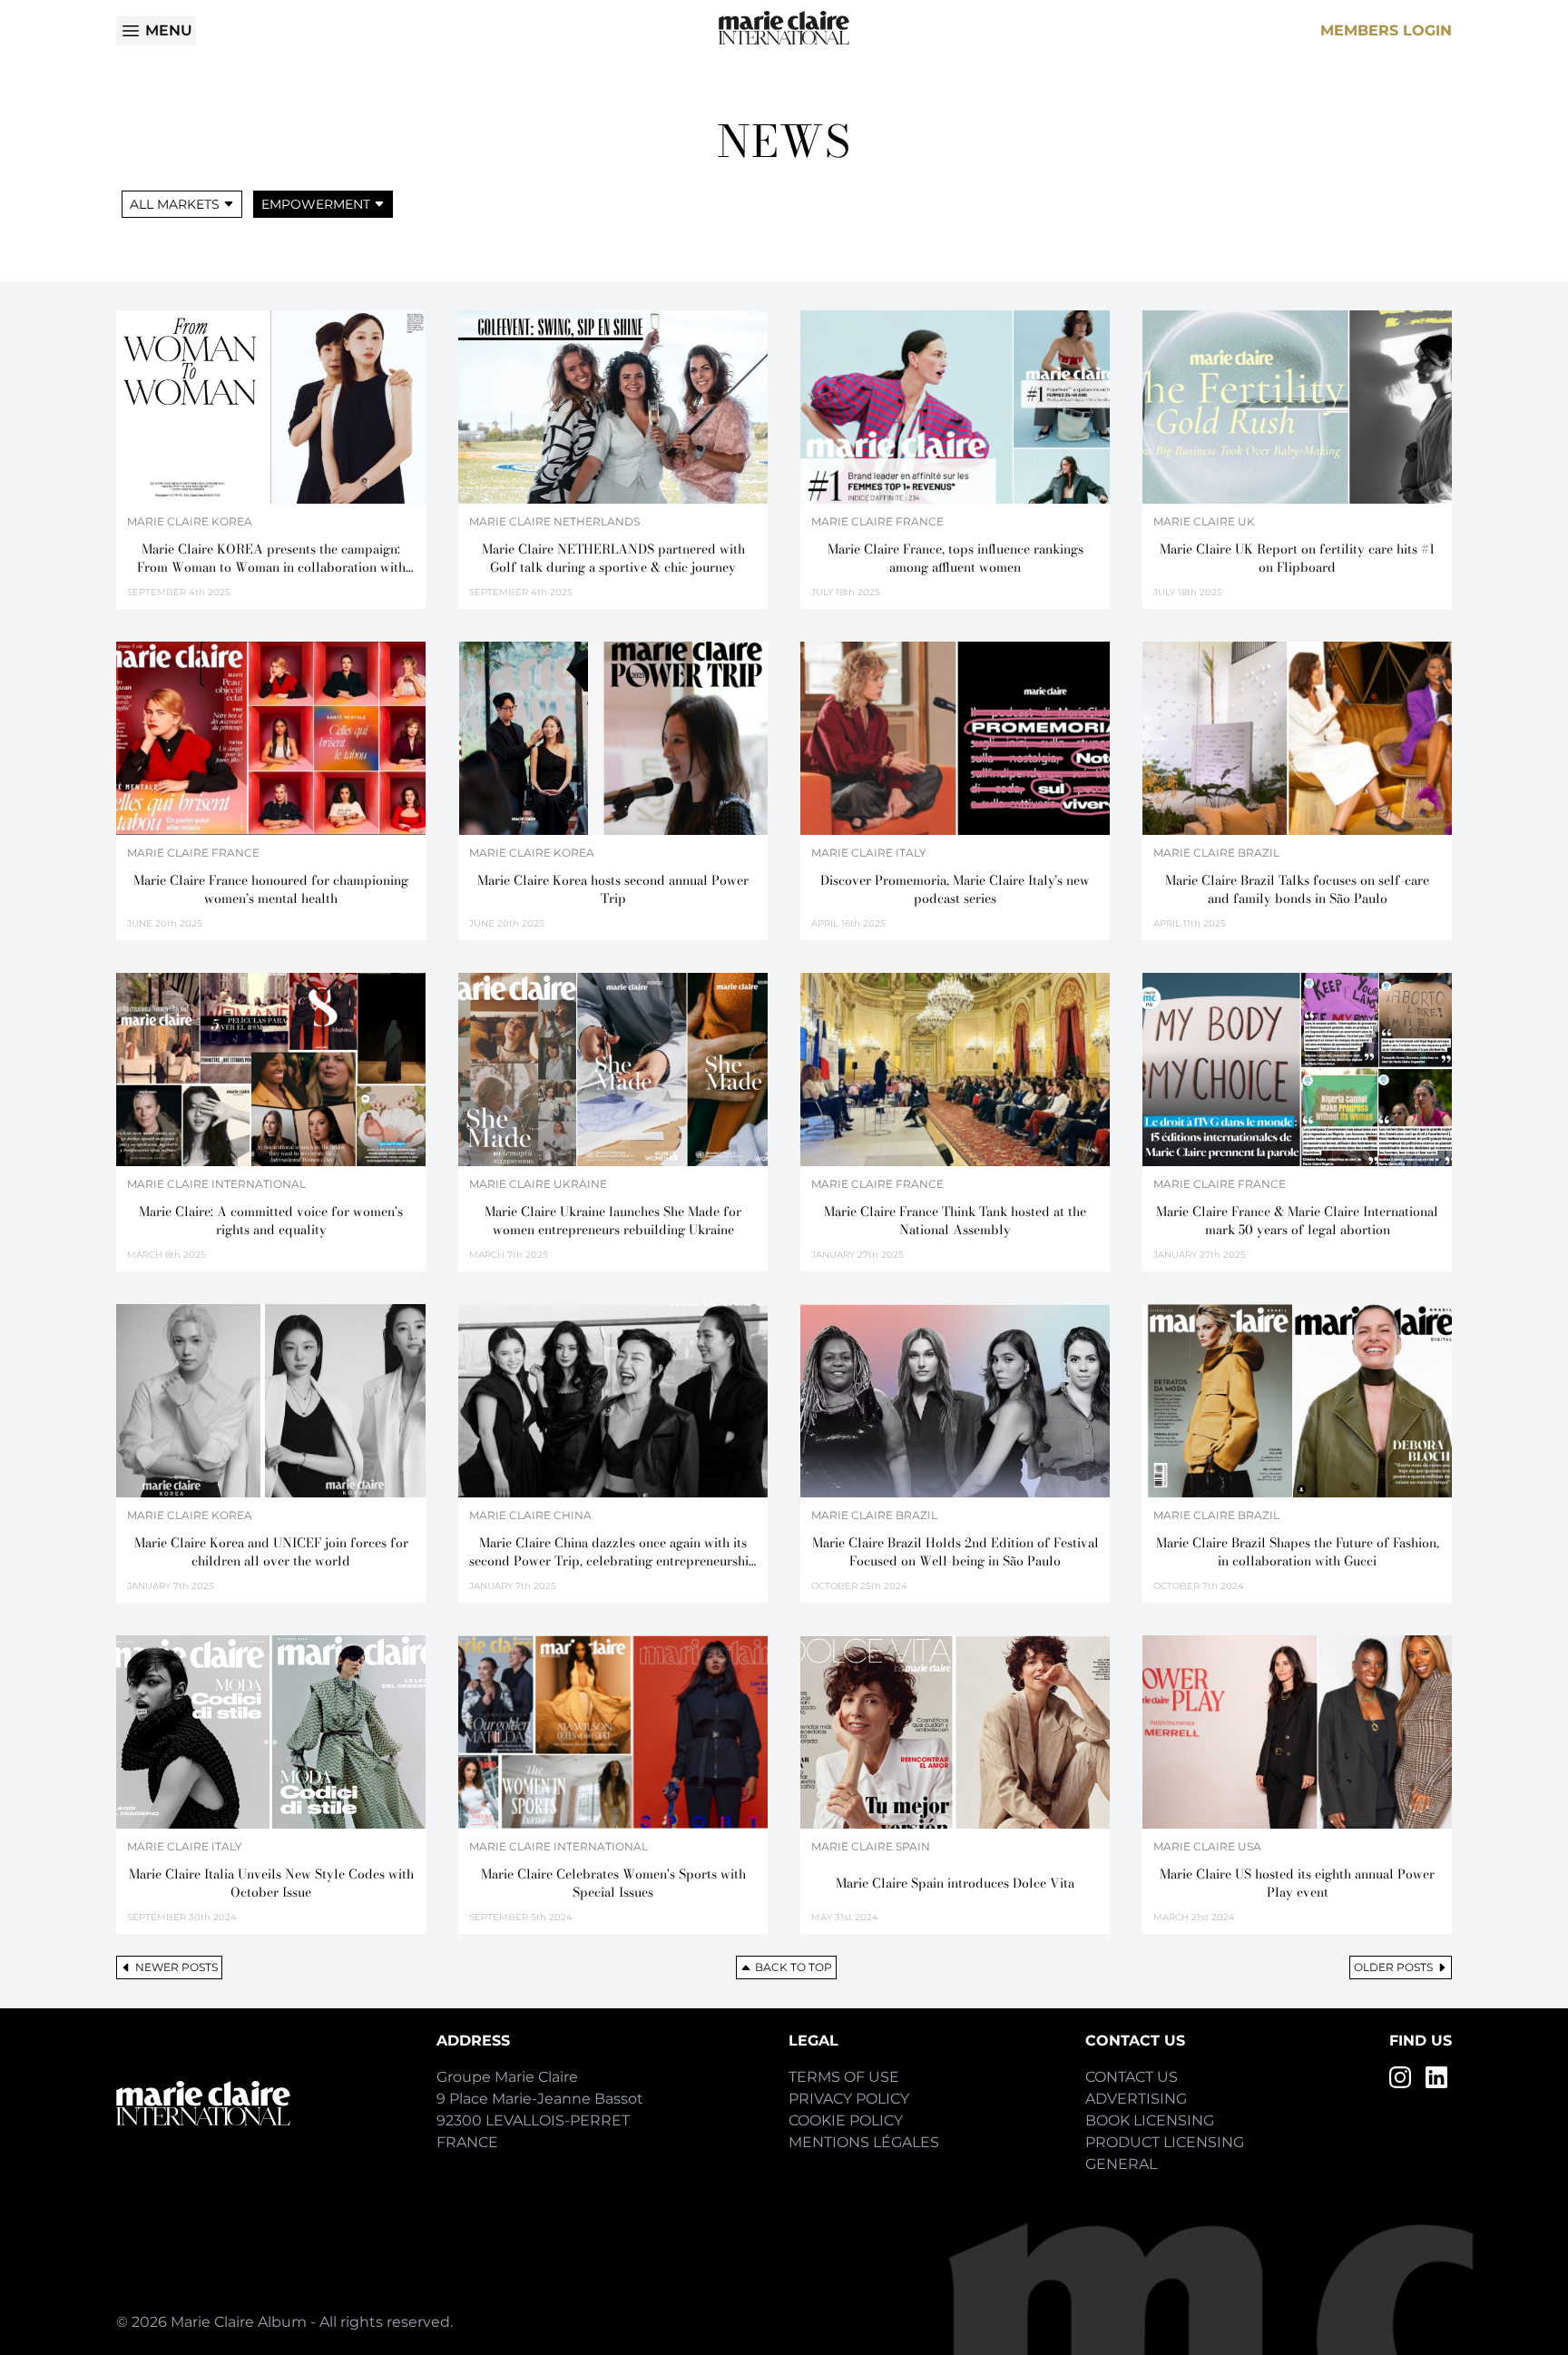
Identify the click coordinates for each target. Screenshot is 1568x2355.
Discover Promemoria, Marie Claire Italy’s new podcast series (955, 889)
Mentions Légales (864, 2142)
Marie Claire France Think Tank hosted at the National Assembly (955, 1221)
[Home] (784, 28)
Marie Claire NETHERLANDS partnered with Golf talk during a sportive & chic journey (613, 558)
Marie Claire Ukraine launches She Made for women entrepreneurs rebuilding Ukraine (613, 1221)
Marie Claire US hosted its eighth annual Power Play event (1297, 1883)
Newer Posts (176, 1967)
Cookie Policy (846, 2120)
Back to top (794, 1967)
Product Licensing (1165, 2142)
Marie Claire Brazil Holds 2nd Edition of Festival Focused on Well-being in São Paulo (955, 1552)
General (1121, 2164)
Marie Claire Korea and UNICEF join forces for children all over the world (271, 1552)
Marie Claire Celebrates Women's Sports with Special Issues (613, 1883)
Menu (169, 30)
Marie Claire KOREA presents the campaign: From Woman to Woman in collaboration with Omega (271, 558)
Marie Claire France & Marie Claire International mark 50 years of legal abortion (1297, 1221)
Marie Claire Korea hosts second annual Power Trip (613, 889)
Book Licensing (1150, 2120)
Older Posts (1393, 1967)
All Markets (175, 204)
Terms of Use (844, 2077)
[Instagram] (1400, 2077)
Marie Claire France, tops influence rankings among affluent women (955, 558)
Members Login (1386, 30)
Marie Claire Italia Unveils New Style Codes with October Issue (271, 1883)
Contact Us (1132, 2077)
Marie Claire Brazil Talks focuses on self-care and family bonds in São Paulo (1297, 889)
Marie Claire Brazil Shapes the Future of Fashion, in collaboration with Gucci (1298, 1552)
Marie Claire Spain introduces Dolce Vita (955, 1883)
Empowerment (316, 204)
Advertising (1136, 2099)
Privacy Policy (849, 2099)
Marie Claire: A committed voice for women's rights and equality (271, 1221)
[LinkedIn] (1436, 2077)
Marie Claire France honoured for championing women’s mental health (271, 889)
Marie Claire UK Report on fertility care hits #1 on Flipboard (1297, 558)
